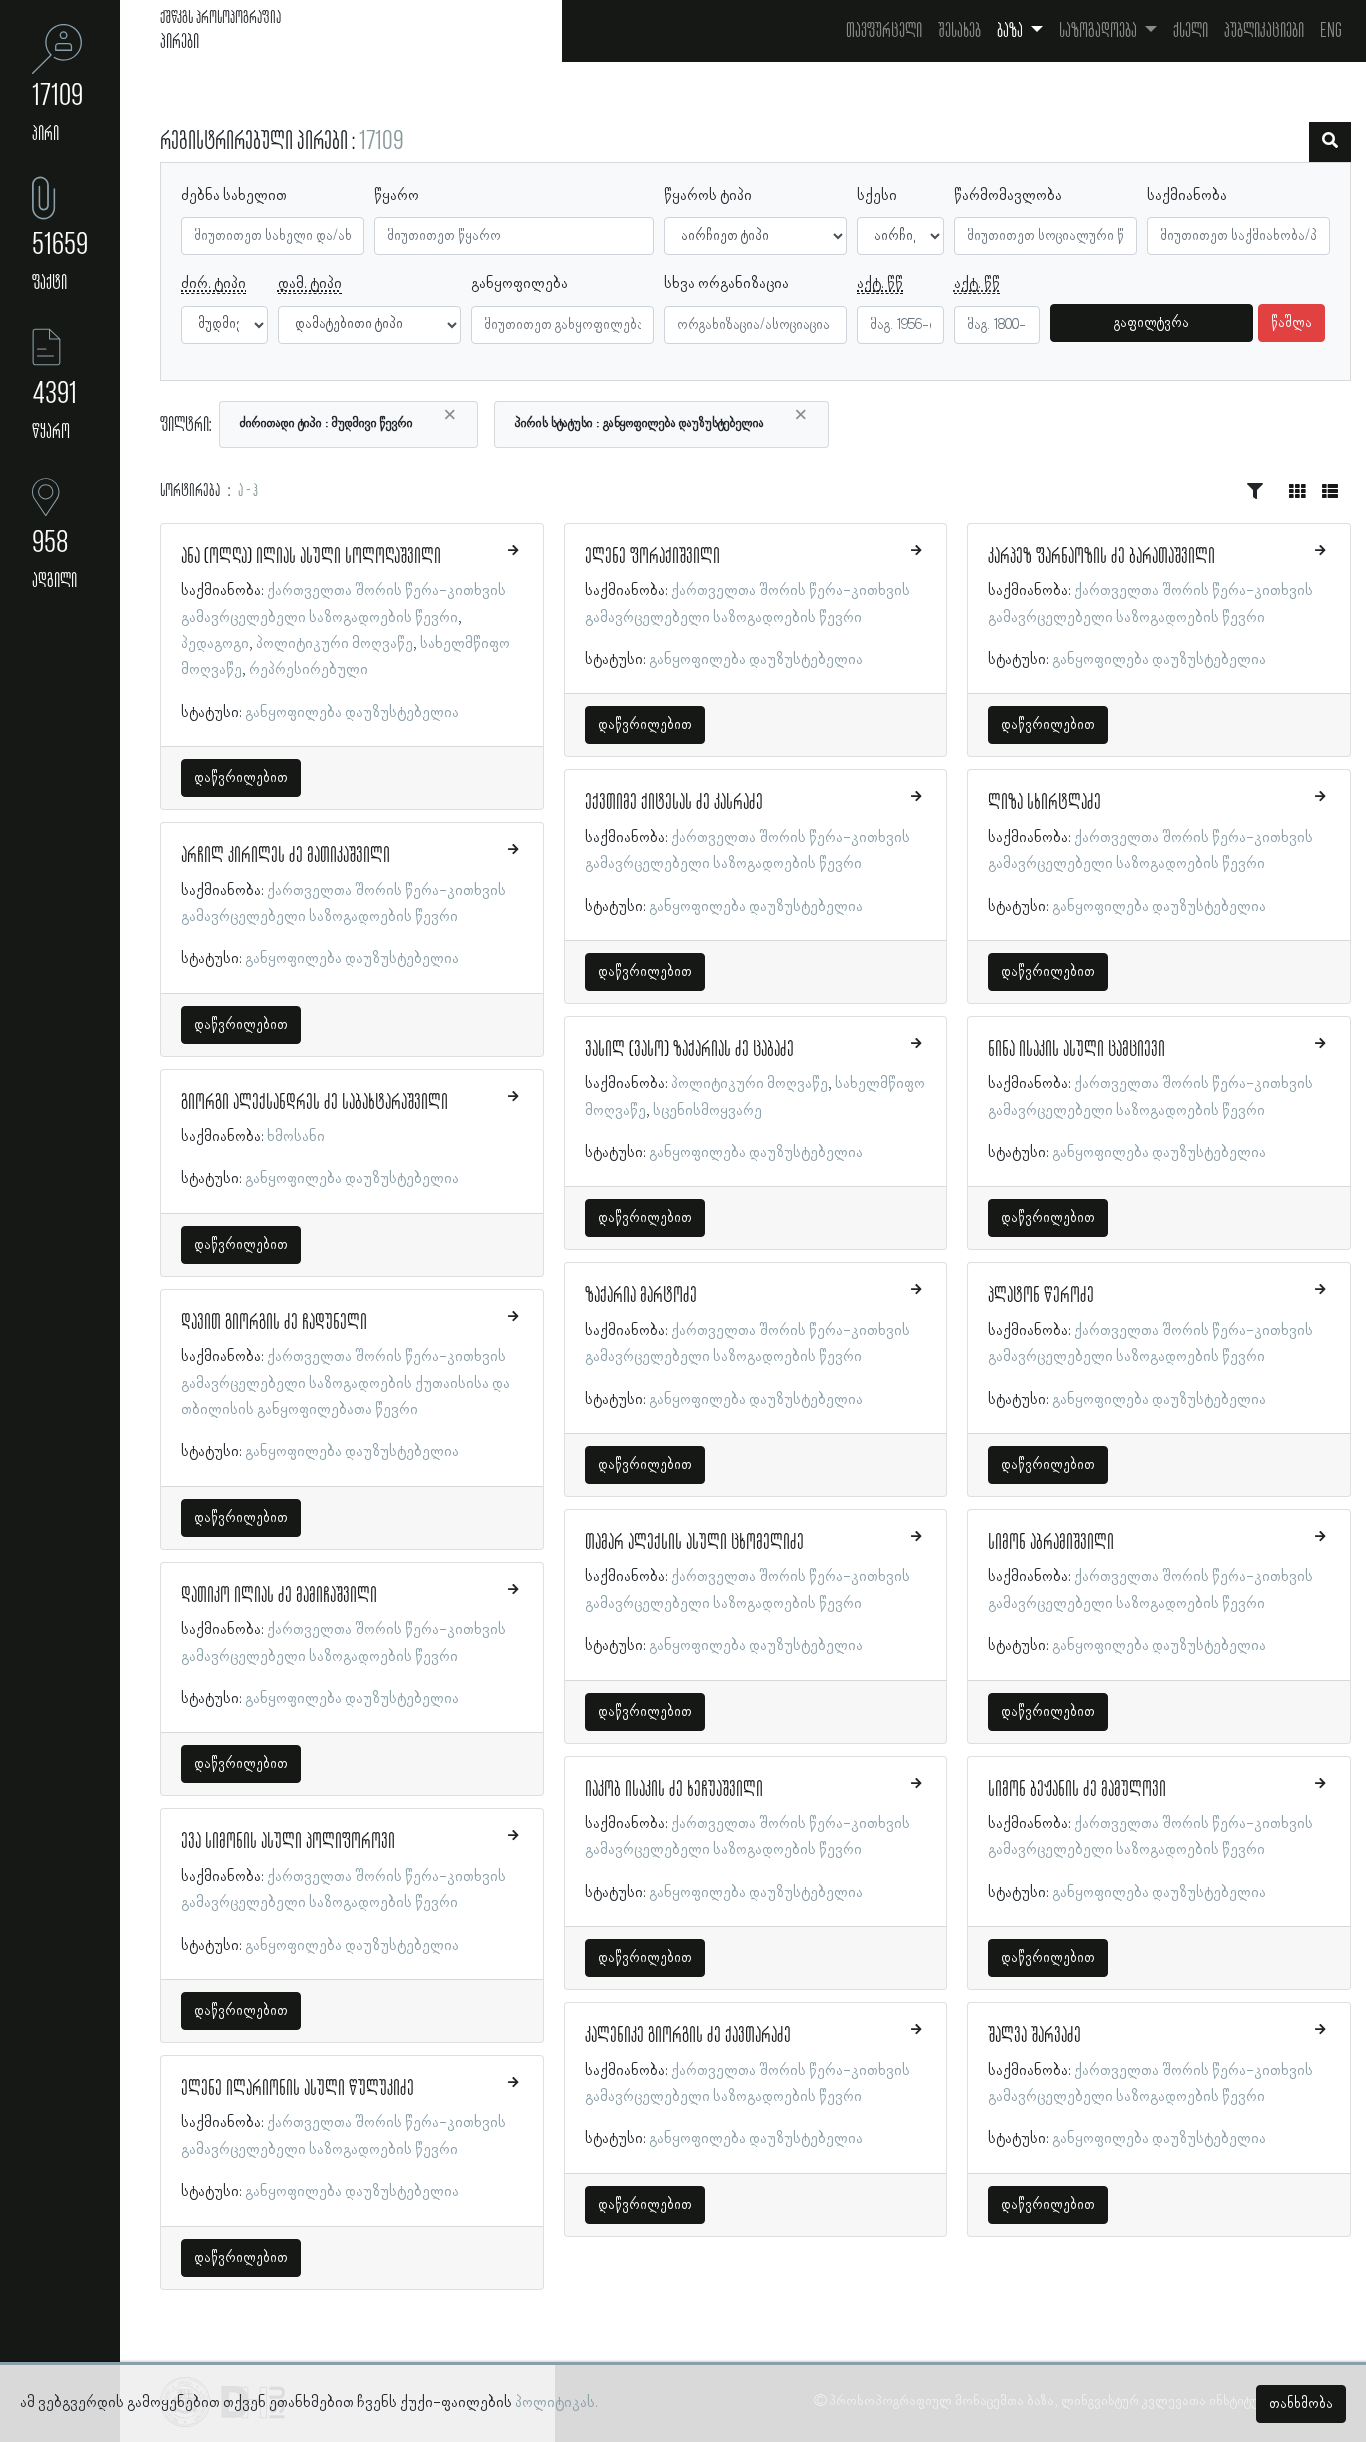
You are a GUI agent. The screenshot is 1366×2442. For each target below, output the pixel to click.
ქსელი (1190, 31)
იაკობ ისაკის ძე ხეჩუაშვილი (674, 1790)
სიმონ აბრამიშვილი (1051, 1543)
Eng (1331, 31)
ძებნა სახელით (234, 196)
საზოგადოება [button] (1099, 31)
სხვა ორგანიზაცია (726, 284)
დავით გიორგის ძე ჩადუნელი (274, 1323)
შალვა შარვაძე (1034, 2036)
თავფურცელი (884, 31)
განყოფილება (519, 284)
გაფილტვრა (1151, 323)
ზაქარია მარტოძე (641, 1296)
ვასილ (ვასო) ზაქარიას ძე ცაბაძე (689, 1050)
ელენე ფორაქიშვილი (652, 557)
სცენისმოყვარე (707, 1111)
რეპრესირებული (308, 670)
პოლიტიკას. (556, 2403)
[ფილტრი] (1330, 142)
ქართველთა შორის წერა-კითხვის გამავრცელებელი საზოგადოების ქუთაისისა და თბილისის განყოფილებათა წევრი (345, 1383)
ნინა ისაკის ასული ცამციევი (1076, 1050)
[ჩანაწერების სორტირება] (1255, 492)
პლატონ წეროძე (1041, 1296)
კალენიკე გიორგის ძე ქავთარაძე (688, 2036)
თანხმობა (1301, 2404)
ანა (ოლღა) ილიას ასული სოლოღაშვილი (311, 557)
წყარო (396, 196)
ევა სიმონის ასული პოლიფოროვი (288, 1842)
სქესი (877, 196)
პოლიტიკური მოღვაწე (334, 644)
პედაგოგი (215, 644)
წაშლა (1291, 323)
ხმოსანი (296, 1137)
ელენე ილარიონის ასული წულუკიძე (297, 2089)
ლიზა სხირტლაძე (1044, 803)
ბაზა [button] (1011, 31)
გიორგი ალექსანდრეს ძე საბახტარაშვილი (314, 1103)
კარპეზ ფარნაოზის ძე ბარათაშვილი (1101, 557)
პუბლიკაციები (1264, 31)
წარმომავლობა (1008, 196)
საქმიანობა (1187, 196)
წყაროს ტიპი (708, 196)
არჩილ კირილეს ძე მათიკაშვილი (285, 856)
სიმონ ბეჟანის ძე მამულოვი (1077, 1790)
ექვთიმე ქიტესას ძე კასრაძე (674, 803)
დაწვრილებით (241, 778)
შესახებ (959, 31)
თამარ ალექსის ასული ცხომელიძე (694, 1543)
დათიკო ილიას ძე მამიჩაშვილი (279, 1596)
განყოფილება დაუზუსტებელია (352, 713)
